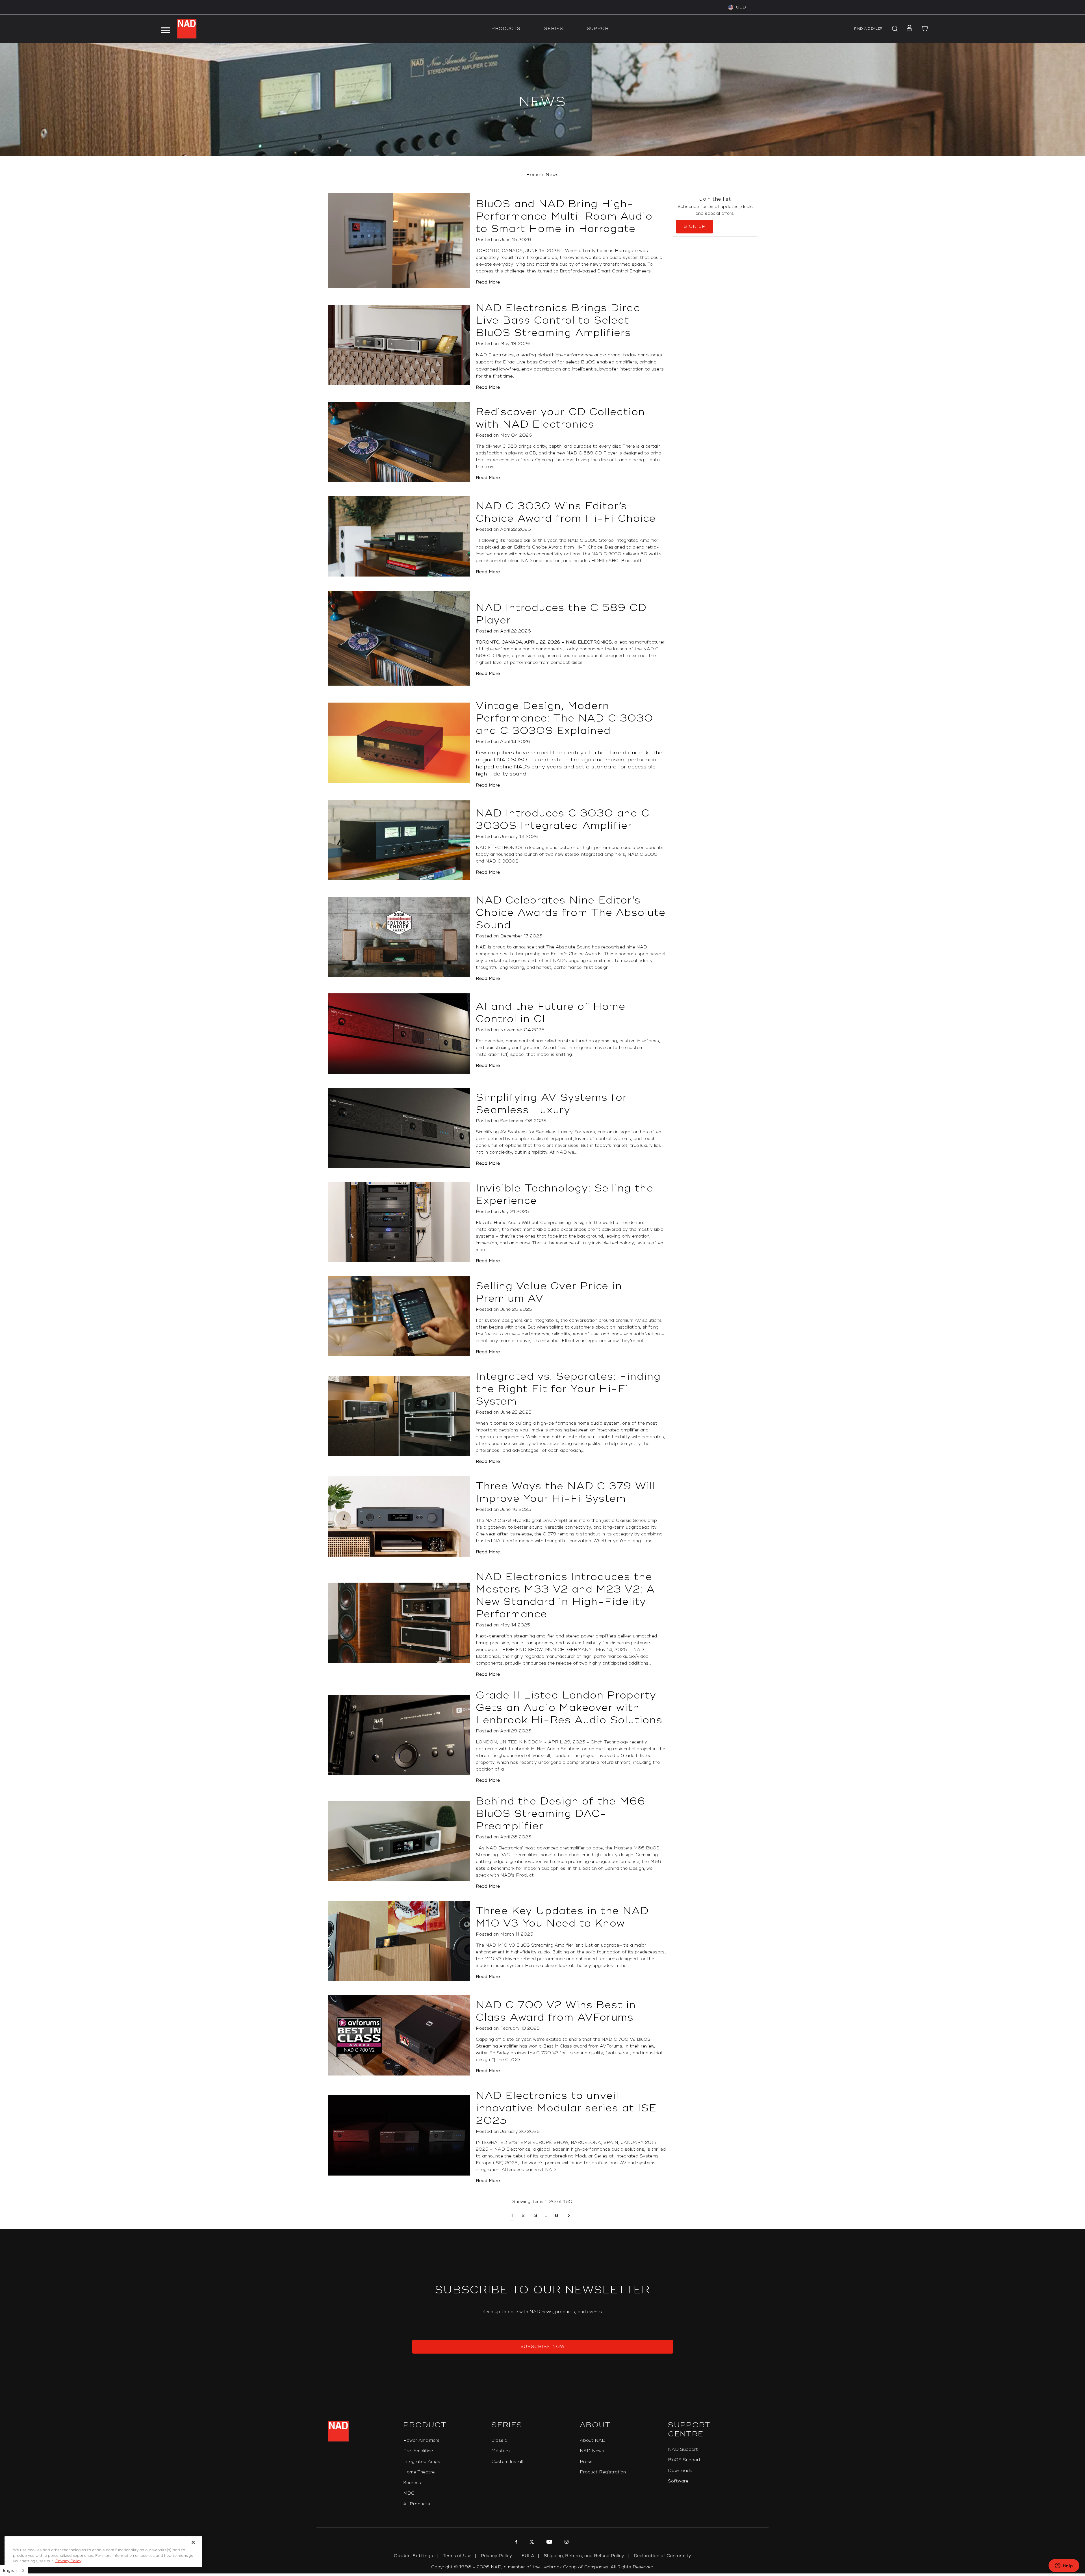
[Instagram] (566, 2543)
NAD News (592, 2451)
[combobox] (14, 2570)
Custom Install (507, 2462)
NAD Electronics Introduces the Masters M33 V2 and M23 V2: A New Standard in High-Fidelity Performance (565, 1596)
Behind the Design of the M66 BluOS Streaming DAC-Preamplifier (560, 1814)
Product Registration (603, 2472)
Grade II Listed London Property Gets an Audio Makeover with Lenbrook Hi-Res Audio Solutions (569, 1708)
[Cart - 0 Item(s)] (925, 29)
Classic (499, 2440)
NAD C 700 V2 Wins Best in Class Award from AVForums (556, 2011)
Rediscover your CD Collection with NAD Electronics (560, 418)
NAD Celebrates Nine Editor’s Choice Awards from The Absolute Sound (571, 913)
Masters (501, 2451)
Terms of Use (457, 2556)
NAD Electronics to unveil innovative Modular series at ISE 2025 (566, 2108)
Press (586, 2462)
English (10, 2571)
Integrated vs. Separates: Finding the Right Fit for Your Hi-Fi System (568, 1389)
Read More (488, 282)
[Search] (894, 29)
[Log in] (908, 29)
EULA (528, 2556)
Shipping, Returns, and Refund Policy (584, 2556)
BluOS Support (684, 2460)
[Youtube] (549, 2543)
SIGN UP (695, 227)
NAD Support (683, 2450)
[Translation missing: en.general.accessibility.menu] (165, 29)
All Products (417, 2504)
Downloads (680, 2471)
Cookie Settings (414, 2556)
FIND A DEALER (868, 29)
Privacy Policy (496, 2556)
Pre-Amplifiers (419, 2451)
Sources (412, 2483)
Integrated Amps (422, 2462)
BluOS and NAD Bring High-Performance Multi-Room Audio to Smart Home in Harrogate (564, 216)
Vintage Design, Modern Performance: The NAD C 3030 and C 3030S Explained (565, 718)
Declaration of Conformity (662, 2556)
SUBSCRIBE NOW (543, 2347)
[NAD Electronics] (187, 29)
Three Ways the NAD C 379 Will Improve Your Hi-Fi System (565, 1492)
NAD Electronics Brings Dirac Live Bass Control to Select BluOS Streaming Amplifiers (558, 320)
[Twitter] (531, 2543)
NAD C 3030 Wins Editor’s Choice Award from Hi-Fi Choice (566, 512)
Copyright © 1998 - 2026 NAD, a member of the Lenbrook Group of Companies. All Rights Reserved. (543, 2567)
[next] (569, 2216)
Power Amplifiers (421, 2440)
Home (533, 175)
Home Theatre (419, 2472)
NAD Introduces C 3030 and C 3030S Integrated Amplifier (563, 820)
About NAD (593, 2440)
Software (678, 2481)
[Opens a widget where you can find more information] (1064, 2566)
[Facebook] (516, 2543)
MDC (409, 2493)
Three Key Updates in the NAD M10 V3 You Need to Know (562, 1917)
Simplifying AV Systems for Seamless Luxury (552, 1104)
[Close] (193, 2542)
